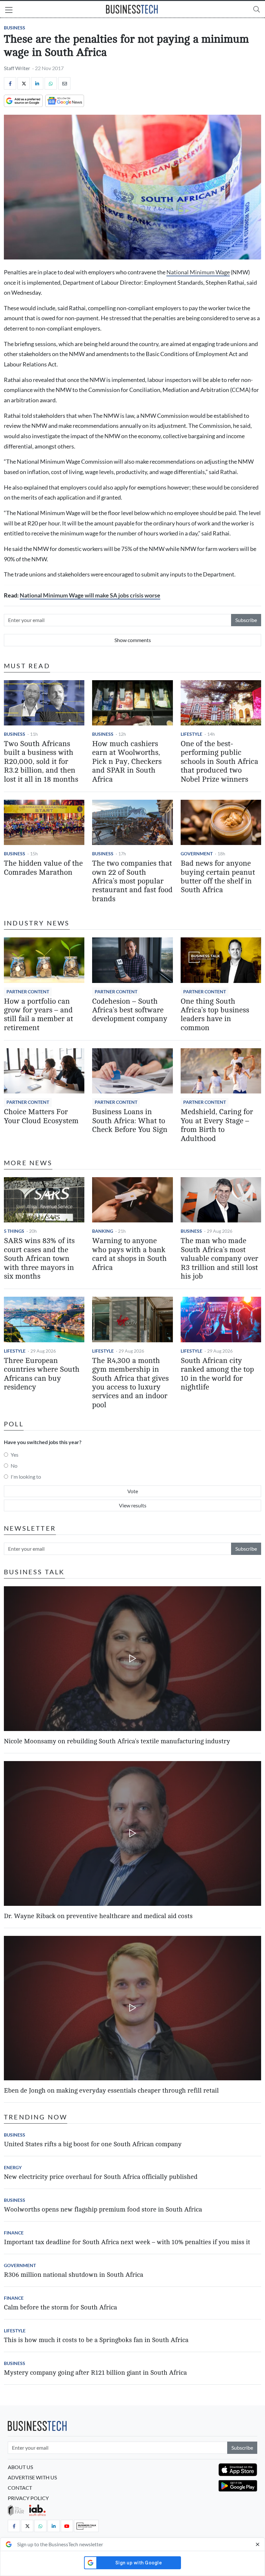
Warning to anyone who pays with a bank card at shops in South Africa (129, 1254)
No (14, 1466)
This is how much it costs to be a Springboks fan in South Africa (96, 2340)
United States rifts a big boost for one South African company (93, 2144)
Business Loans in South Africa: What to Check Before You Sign (130, 1121)
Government (197, 854)
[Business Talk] (86, 2526)
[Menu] (9, 11)
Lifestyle (191, 734)
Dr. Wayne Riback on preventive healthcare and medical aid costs (98, 1916)
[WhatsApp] (51, 83)
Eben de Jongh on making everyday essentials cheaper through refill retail (111, 2090)
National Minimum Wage (198, 272)
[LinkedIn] (37, 83)
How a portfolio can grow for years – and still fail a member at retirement (38, 1015)
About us (20, 2467)
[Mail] (64, 83)
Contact (20, 2488)
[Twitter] (24, 83)
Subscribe (246, 620)
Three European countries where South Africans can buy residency (42, 1374)
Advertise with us (32, 2477)
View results (133, 1505)
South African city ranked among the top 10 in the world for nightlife (217, 1374)
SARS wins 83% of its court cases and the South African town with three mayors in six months (39, 1259)
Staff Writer (17, 68)
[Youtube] (67, 2526)
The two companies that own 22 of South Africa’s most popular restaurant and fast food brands (132, 881)
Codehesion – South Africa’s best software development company (130, 1010)
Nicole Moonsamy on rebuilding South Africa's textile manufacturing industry (117, 1741)
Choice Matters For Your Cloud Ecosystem (41, 1116)
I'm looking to (26, 1477)
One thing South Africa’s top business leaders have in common (215, 1015)
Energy (13, 2167)
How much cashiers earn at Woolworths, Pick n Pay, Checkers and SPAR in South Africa (127, 762)
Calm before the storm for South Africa (60, 2307)
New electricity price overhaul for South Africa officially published (101, 2177)
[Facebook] (10, 83)
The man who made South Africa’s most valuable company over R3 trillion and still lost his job (219, 1259)
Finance (14, 2233)
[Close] (258, 2544)
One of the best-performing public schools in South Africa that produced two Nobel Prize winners (219, 762)
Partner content (28, 992)
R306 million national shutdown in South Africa (74, 2275)
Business (15, 28)
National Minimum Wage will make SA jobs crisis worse (90, 595)
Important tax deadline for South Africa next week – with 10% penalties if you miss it (127, 2242)
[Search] (257, 9)
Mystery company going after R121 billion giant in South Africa (95, 2373)
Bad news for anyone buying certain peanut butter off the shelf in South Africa (218, 877)
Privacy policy (28, 2498)
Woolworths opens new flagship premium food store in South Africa (103, 2209)
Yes (15, 1455)
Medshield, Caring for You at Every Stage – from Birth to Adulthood (217, 1125)
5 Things (14, 1231)
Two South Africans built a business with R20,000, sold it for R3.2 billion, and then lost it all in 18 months (41, 762)
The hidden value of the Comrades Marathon (43, 868)
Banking (103, 1231)
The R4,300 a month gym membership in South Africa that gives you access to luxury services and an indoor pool (130, 1383)
